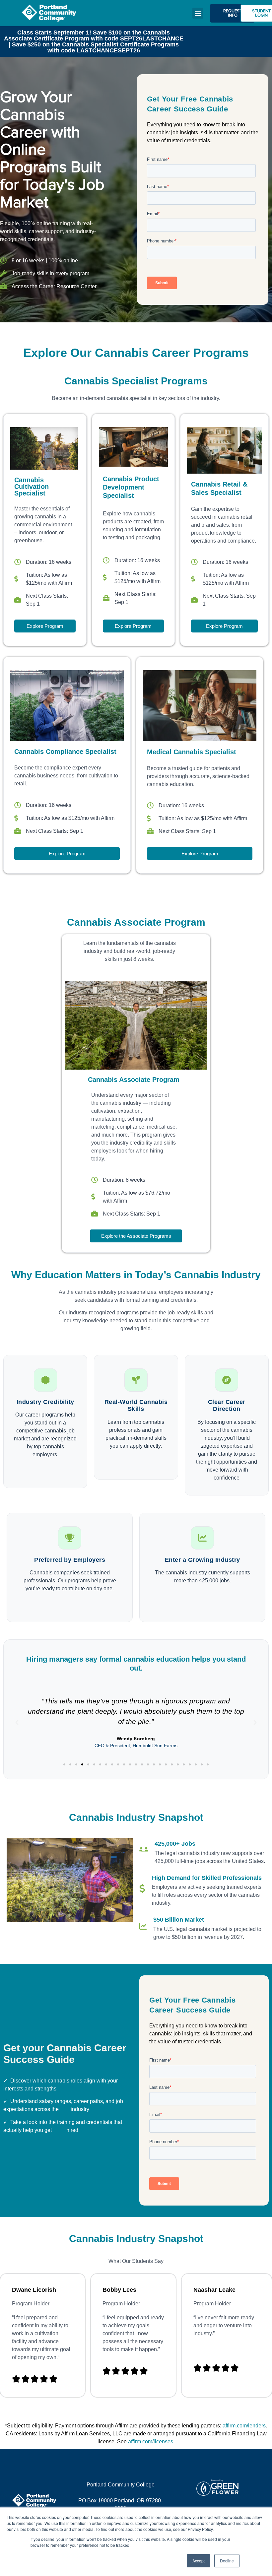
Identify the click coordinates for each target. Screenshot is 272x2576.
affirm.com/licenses (151, 2442)
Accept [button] (199, 2561)
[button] (198, 13)
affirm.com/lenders (244, 2426)
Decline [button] (227, 2561)
